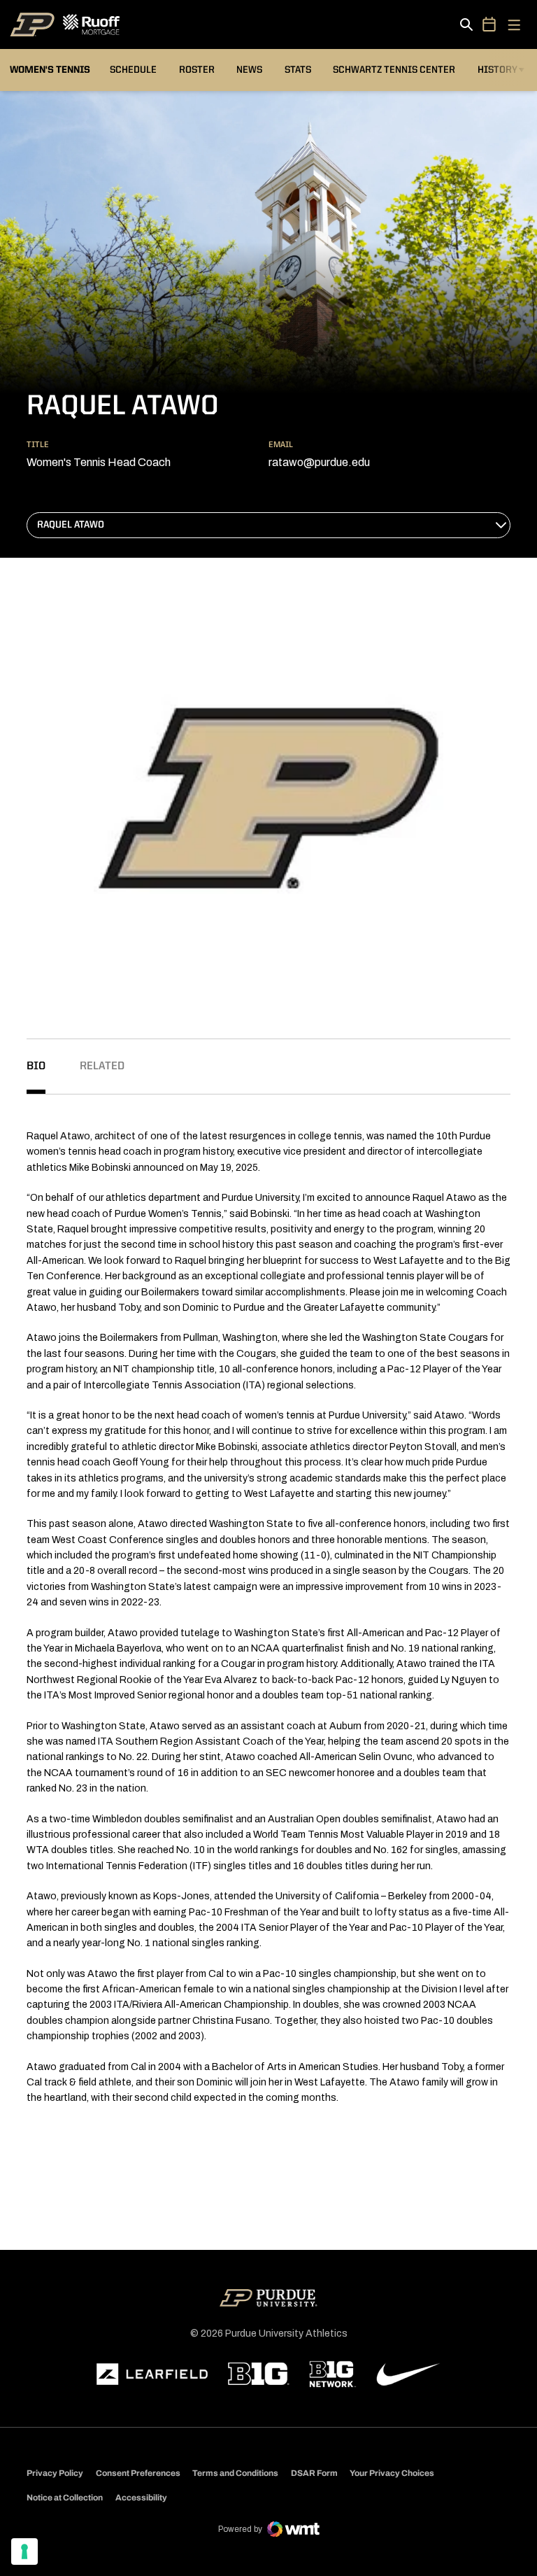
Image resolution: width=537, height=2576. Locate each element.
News (249, 70)
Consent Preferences (138, 2473)
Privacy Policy (55, 2473)
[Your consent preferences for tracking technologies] (24, 2552)
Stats (298, 70)
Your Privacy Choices (392, 2473)
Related (102, 1067)
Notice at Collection (65, 2498)
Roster (197, 70)
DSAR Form (314, 2473)
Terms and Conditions (235, 2473)
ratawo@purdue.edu (319, 462)
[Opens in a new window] (152, 2374)
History (497, 70)
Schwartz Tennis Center (394, 70)
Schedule (133, 70)
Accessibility (141, 2497)
